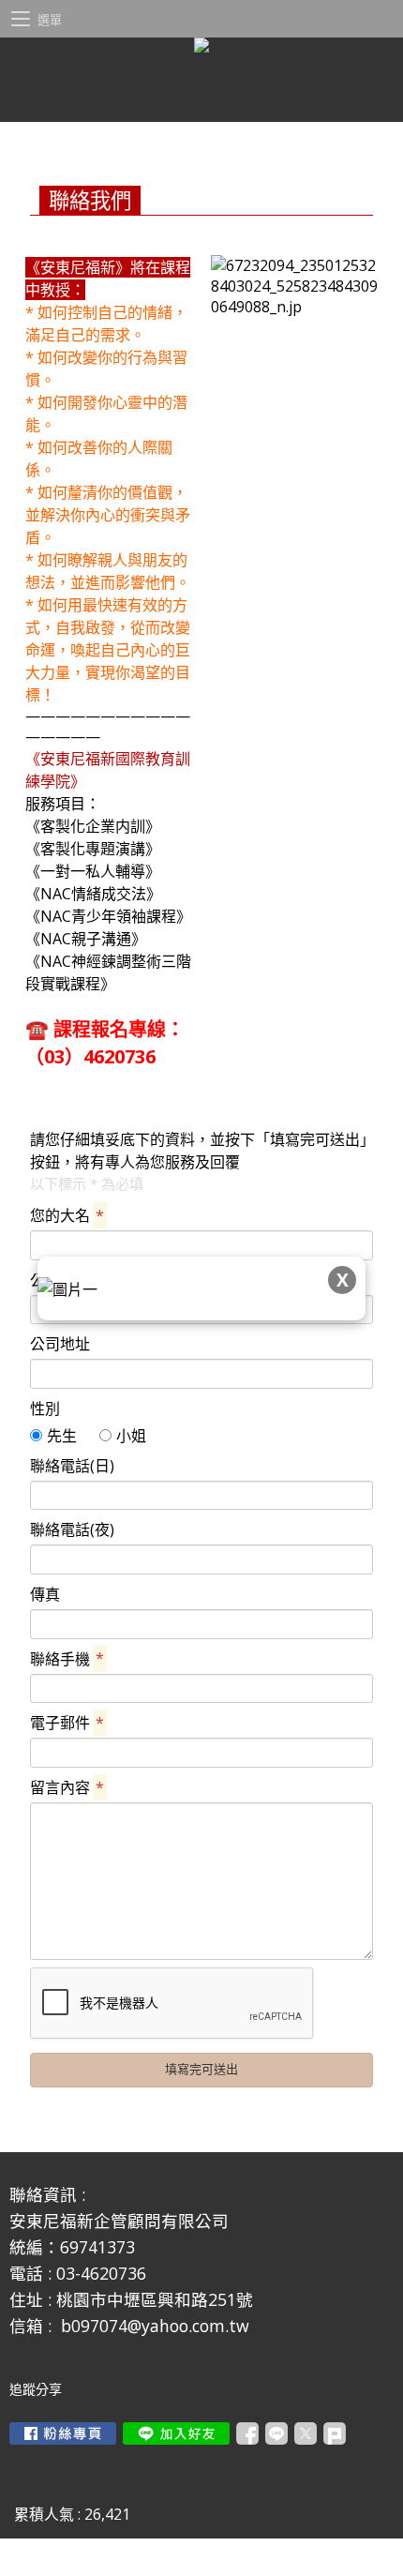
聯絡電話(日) (72, 1466)
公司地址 (60, 1344)
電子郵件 (67, 1723)
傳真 (45, 1594)
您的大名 (67, 1215)
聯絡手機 (67, 1659)
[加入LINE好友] (176, 2433)
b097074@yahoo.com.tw (155, 2326)
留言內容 (67, 1787)
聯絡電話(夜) (72, 1529)
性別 (45, 1409)
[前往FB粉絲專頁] (63, 2433)
